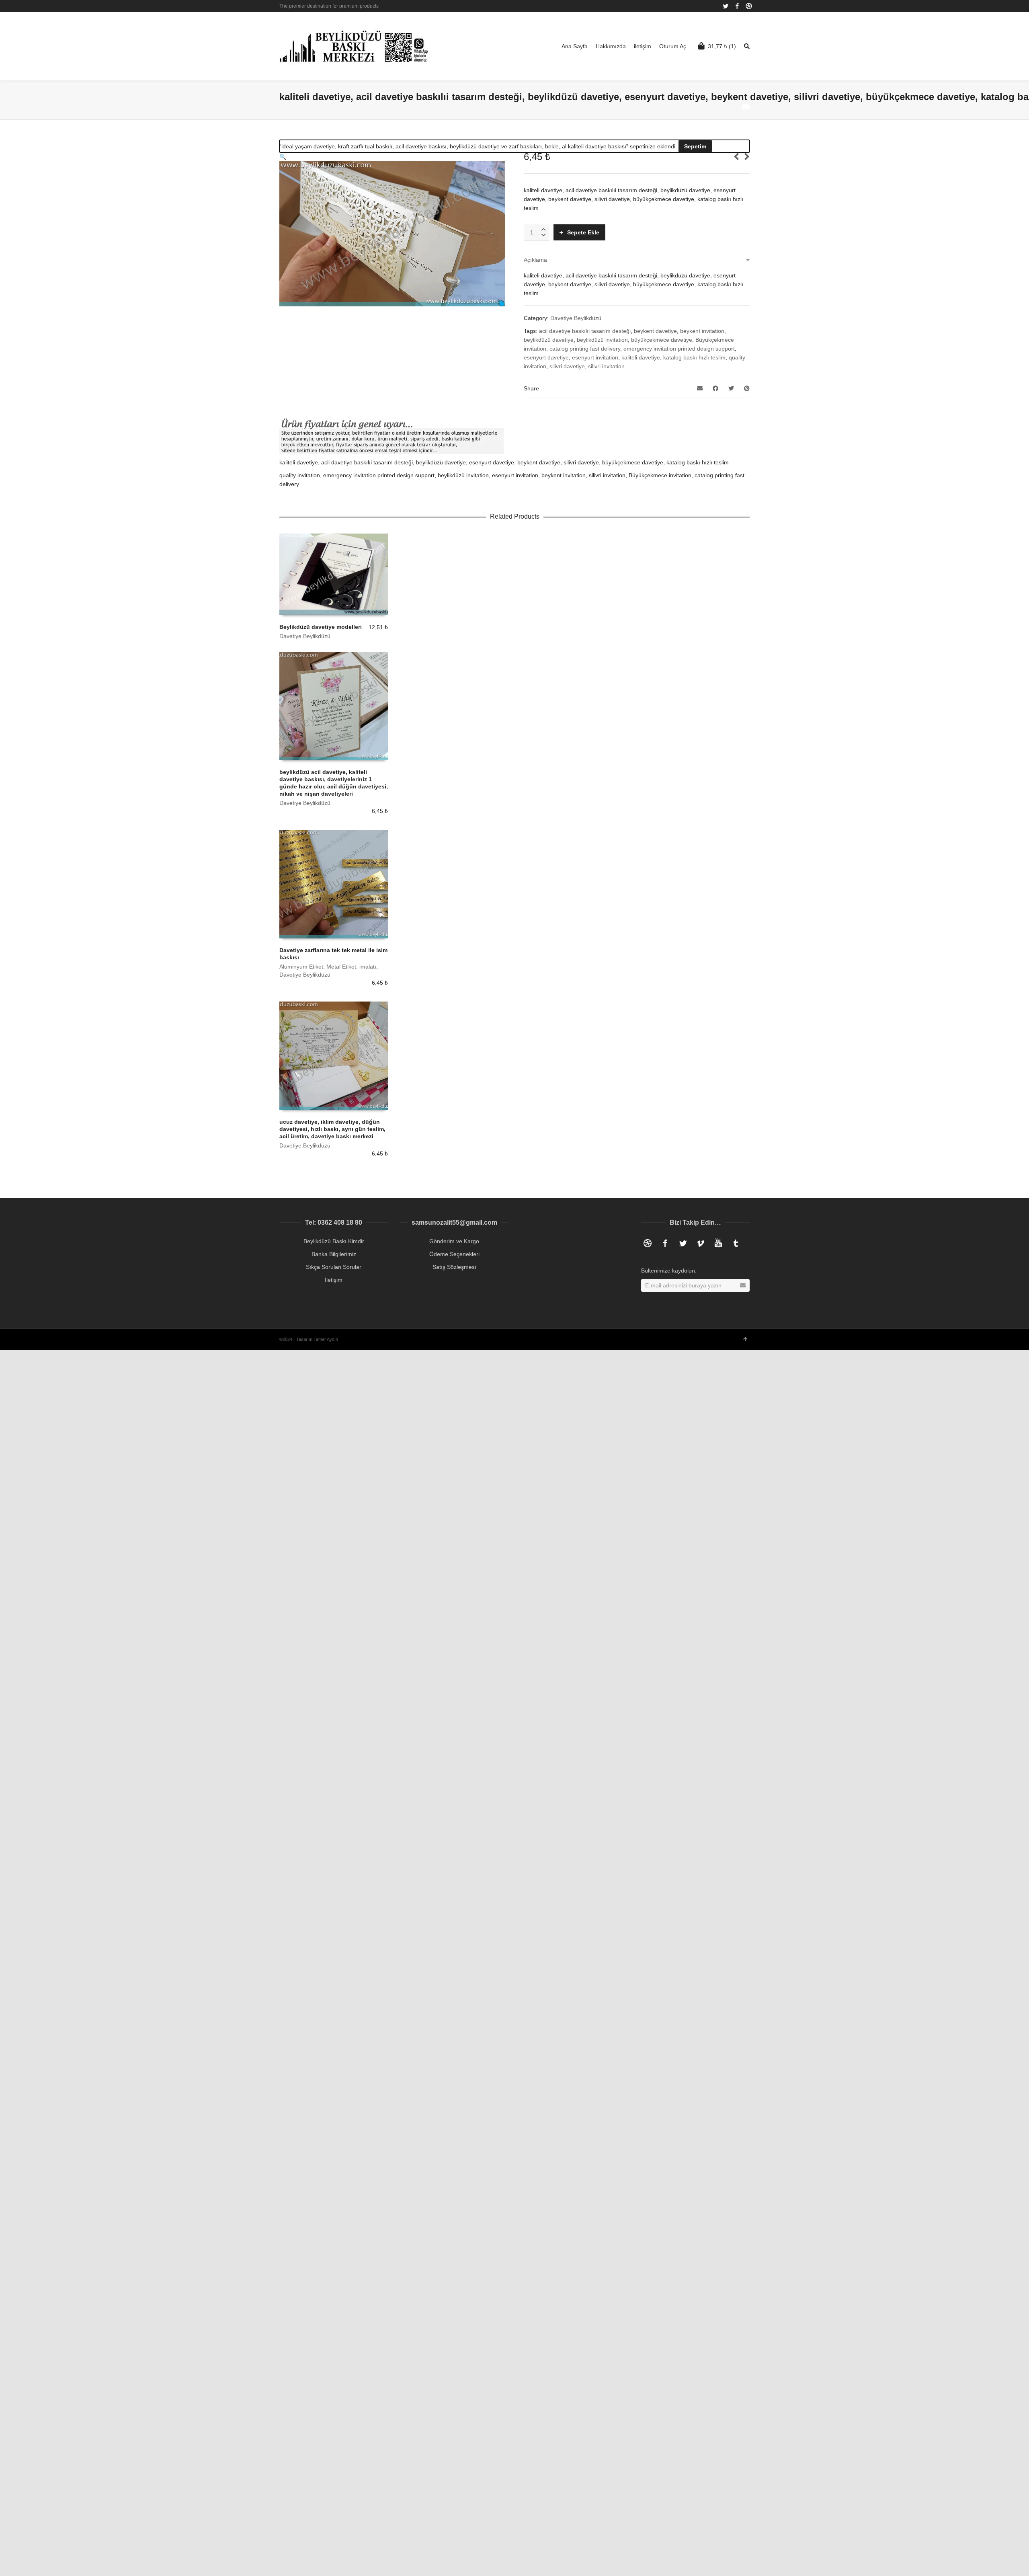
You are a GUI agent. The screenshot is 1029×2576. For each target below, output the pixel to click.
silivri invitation (606, 366)
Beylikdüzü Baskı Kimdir (334, 1241)
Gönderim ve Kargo (454, 1241)
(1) (722, 46)
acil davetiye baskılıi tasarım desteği (585, 331)
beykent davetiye (655, 331)
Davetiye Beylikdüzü (576, 318)
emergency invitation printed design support (679, 349)
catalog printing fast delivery (585, 349)
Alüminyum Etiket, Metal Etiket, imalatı (328, 967)
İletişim (334, 1280)
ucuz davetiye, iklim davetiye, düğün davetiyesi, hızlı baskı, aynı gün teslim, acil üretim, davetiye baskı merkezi (332, 1129)
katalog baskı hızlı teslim (694, 357)
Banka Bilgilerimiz (334, 1254)
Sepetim (695, 146)
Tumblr (736, 1243)
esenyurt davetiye (546, 357)
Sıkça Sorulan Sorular (334, 1267)
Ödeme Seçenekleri (454, 1254)
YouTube (718, 1243)
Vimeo (701, 1243)
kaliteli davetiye (641, 357)
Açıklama (535, 260)
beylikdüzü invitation (602, 340)
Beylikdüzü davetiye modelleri (321, 627)
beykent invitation (702, 331)
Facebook (737, 6)
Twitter (726, 6)
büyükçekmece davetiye (662, 340)
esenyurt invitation (595, 357)
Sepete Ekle (583, 232)
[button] (283, 157)
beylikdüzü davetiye (549, 340)
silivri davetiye (567, 366)
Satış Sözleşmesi (454, 1267)
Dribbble (749, 6)
